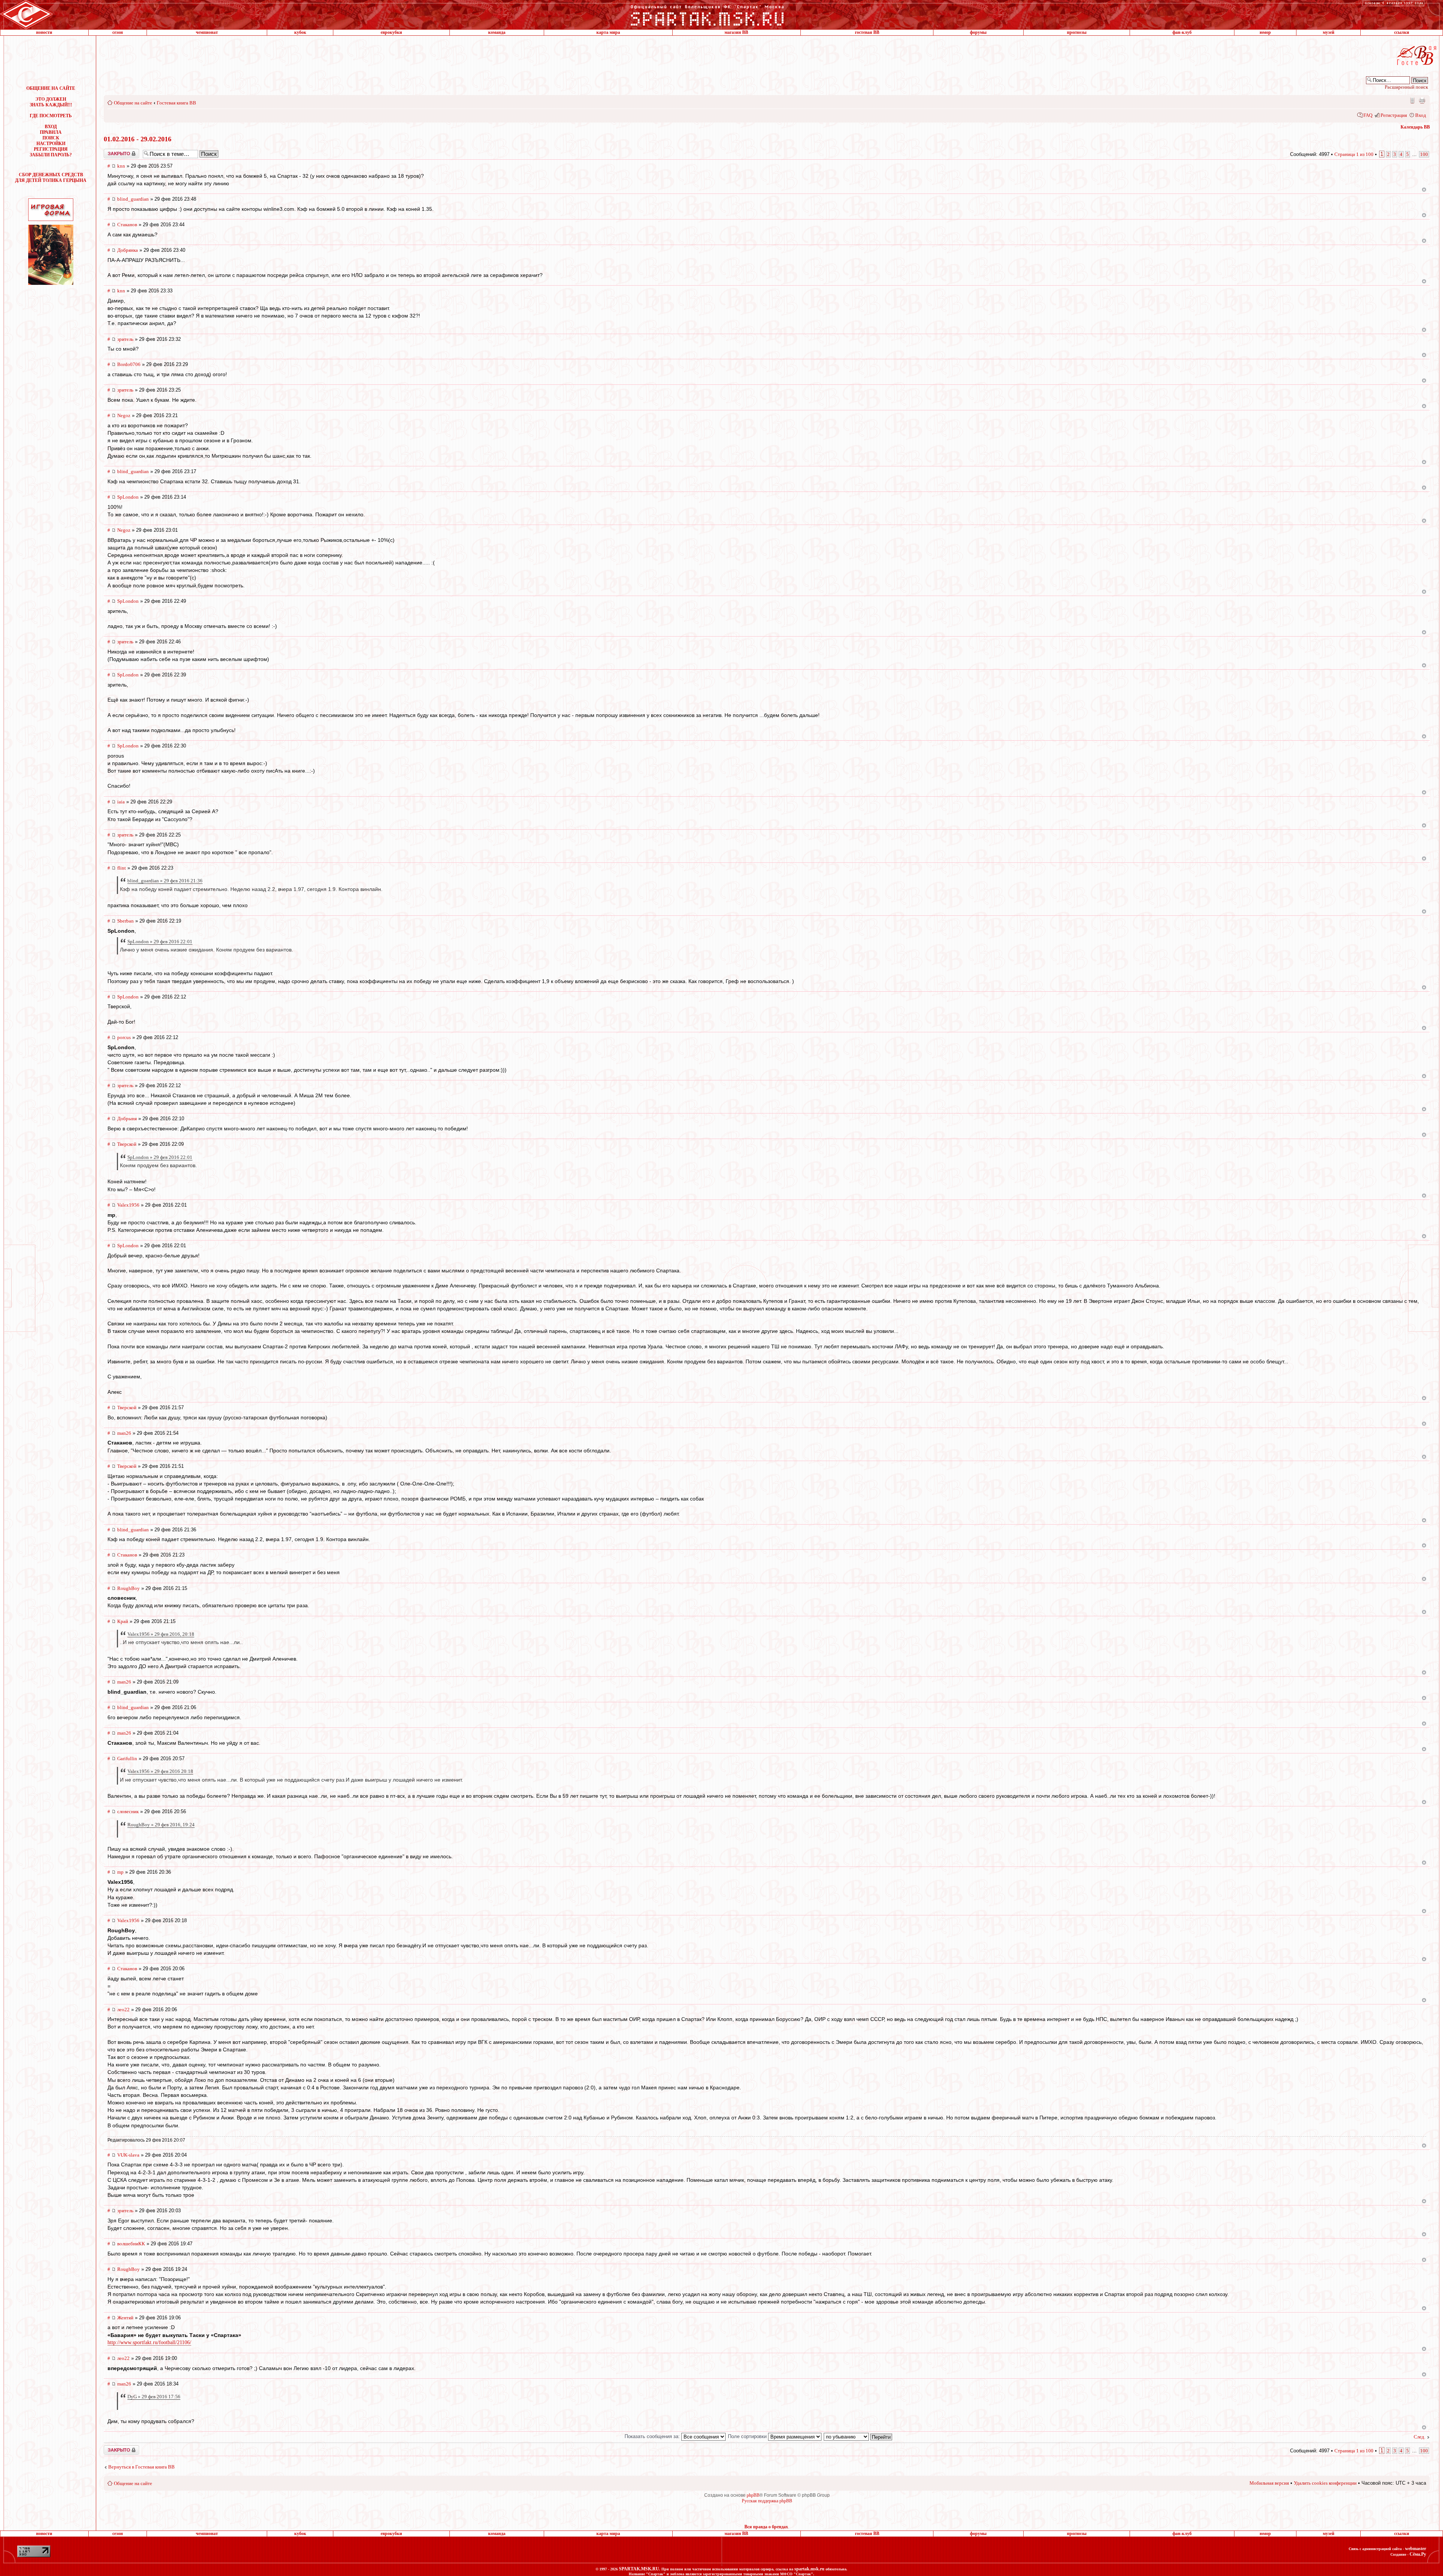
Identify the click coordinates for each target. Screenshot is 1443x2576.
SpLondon (128, 497)
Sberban (126, 921)
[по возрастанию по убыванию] (858, 2436)
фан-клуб (1182, 32)
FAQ (1368, 115)
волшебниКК (131, 2244)
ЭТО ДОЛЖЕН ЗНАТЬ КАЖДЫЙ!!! (51, 102)
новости (44, 32)
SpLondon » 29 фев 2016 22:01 (160, 942)
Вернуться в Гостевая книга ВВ (141, 2467)
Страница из (1354, 154)
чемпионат (207, 32)
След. (1420, 2437)
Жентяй (125, 2318)
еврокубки (391, 32)
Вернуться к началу (1424, 190)
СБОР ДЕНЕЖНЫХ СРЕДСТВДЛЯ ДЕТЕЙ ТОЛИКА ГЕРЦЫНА (51, 178)
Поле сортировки (748, 2436)
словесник (128, 1811)
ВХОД (51, 127)
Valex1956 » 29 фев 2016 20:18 (160, 1771)
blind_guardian (133, 199)
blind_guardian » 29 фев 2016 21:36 (165, 881)
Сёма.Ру (1418, 2554)
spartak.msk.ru (809, 2569)
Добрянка (128, 250)
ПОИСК (51, 138)
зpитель (125, 339)
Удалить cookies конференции (1325, 2483)
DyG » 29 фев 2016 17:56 (154, 2397)
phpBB (753, 2495)
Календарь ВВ (1415, 127)
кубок (300, 32)
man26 (124, 1433)
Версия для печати (1422, 100)
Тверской (127, 1144)
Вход (1421, 115)
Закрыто (112, 151)
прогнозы (1077, 32)
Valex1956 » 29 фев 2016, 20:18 (161, 1634)
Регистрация (1394, 115)
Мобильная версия (1412, 100)
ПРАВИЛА (51, 132)
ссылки (1402, 32)
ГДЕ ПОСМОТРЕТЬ (51, 116)
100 (1424, 154)
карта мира (608, 32)
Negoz (124, 415)
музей (1329, 32)
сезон (118, 32)
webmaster (1416, 2549)
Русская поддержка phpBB (767, 2501)
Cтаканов (127, 225)
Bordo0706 (129, 364)
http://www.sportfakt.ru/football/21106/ (149, 2342)
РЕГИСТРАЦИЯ (51, 149)
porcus (124, 1037)
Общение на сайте (133, 103)
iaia (121, 802)
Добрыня (127, 1119)
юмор (1265, 32)
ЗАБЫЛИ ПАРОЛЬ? (51, 155)
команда (497, 32)
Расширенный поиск (1406, 87)
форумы (978, 32)
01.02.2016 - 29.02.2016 (138, 139)
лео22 (123, 2010)
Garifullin (127, 1758)
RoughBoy (129, 1588)
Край (123, 1621)
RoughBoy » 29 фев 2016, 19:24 (161, 1825)
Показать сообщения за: (653, 2436)
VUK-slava (128, 2155)
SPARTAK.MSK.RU (639, 2569)
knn (121, 166)
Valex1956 (128, 1205)
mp (120, 1872)
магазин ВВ (736, 32)
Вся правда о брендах (766, 2527)
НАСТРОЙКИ (51, 144)
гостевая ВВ (867, 32)
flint (122, 868)
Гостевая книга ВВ (176, 103)
